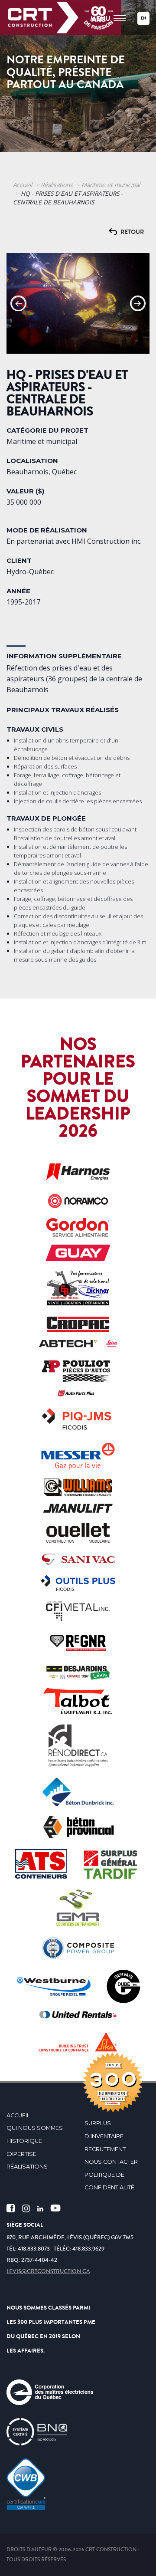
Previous (18, 303)
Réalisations (57, 185)
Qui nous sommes (35, 2128)
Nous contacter (111, 2162)
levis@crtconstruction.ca (48, 2271)
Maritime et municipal (111, 185)
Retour (132, 232)
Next (138, 303)
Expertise (21, 2154)
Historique (24, 2141)
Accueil (23, 185)
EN (143, 18)
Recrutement (105, 2149)
